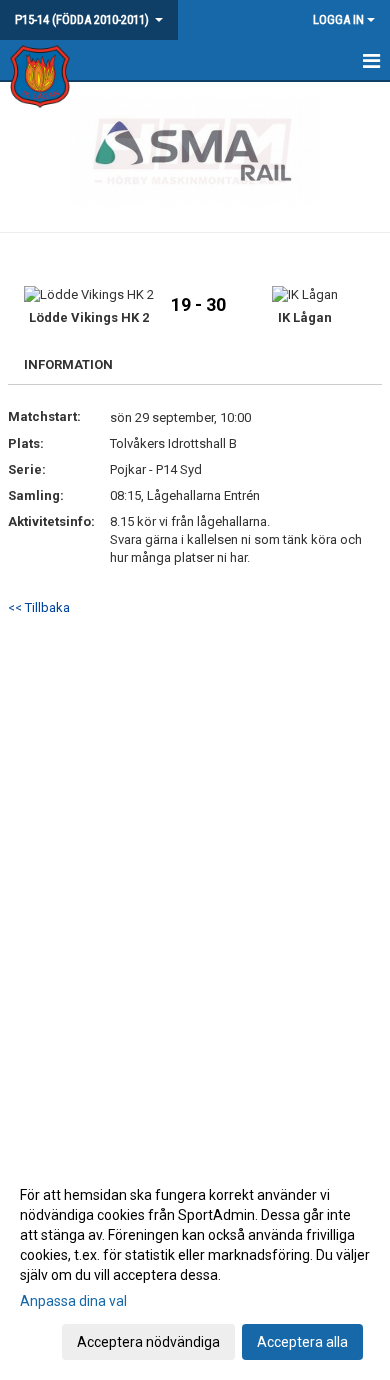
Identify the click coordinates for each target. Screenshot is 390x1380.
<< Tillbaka (39, 607)
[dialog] (195, 1267)
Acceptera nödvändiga (148, 1342)
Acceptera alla (302, 1342)
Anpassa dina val (73, 1301)
